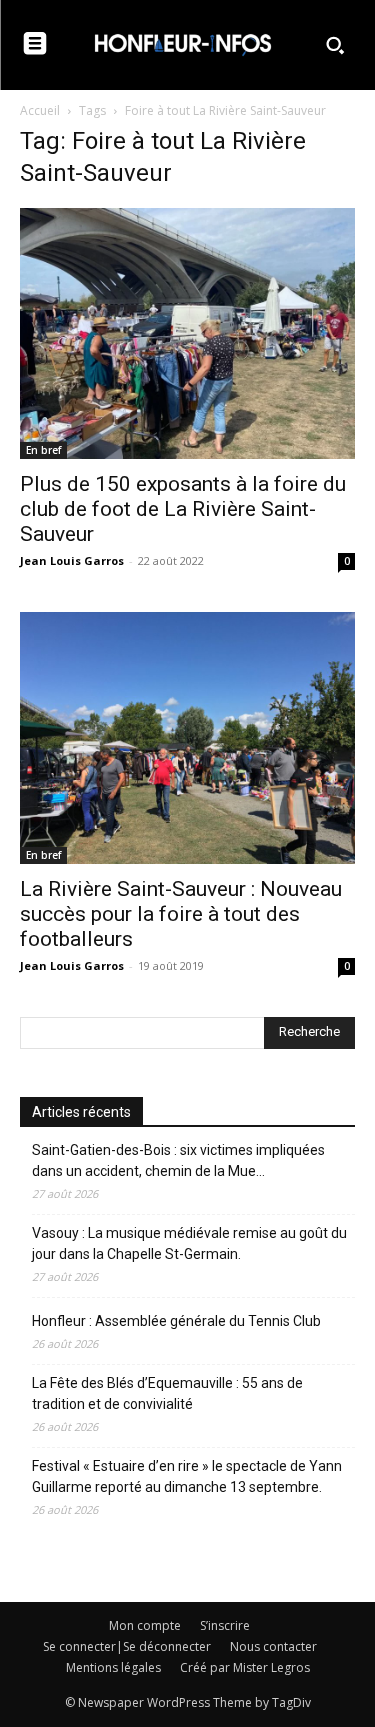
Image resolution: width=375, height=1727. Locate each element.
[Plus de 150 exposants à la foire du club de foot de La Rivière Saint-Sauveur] (187, 333)
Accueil (40, 110)
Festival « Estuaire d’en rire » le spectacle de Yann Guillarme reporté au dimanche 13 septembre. (187, 1476)
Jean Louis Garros (72, 560)
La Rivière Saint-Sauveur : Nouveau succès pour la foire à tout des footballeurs (181, 914)
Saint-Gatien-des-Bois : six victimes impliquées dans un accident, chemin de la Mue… (178, 1160)
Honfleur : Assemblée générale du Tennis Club (176, 1321)
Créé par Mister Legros (245, 1667)
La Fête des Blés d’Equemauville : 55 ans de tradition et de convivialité (167, 1393)
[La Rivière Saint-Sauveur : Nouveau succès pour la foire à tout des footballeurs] (187, 737)
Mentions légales (113, 1667)
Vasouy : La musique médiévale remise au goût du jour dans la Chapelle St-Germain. (189, 1243)
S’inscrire (225, 1625)
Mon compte (145, 1625)
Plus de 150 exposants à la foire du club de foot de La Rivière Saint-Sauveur (183, 509)
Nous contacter (273, 1646)
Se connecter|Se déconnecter (127, 1646)
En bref (43, 450)
